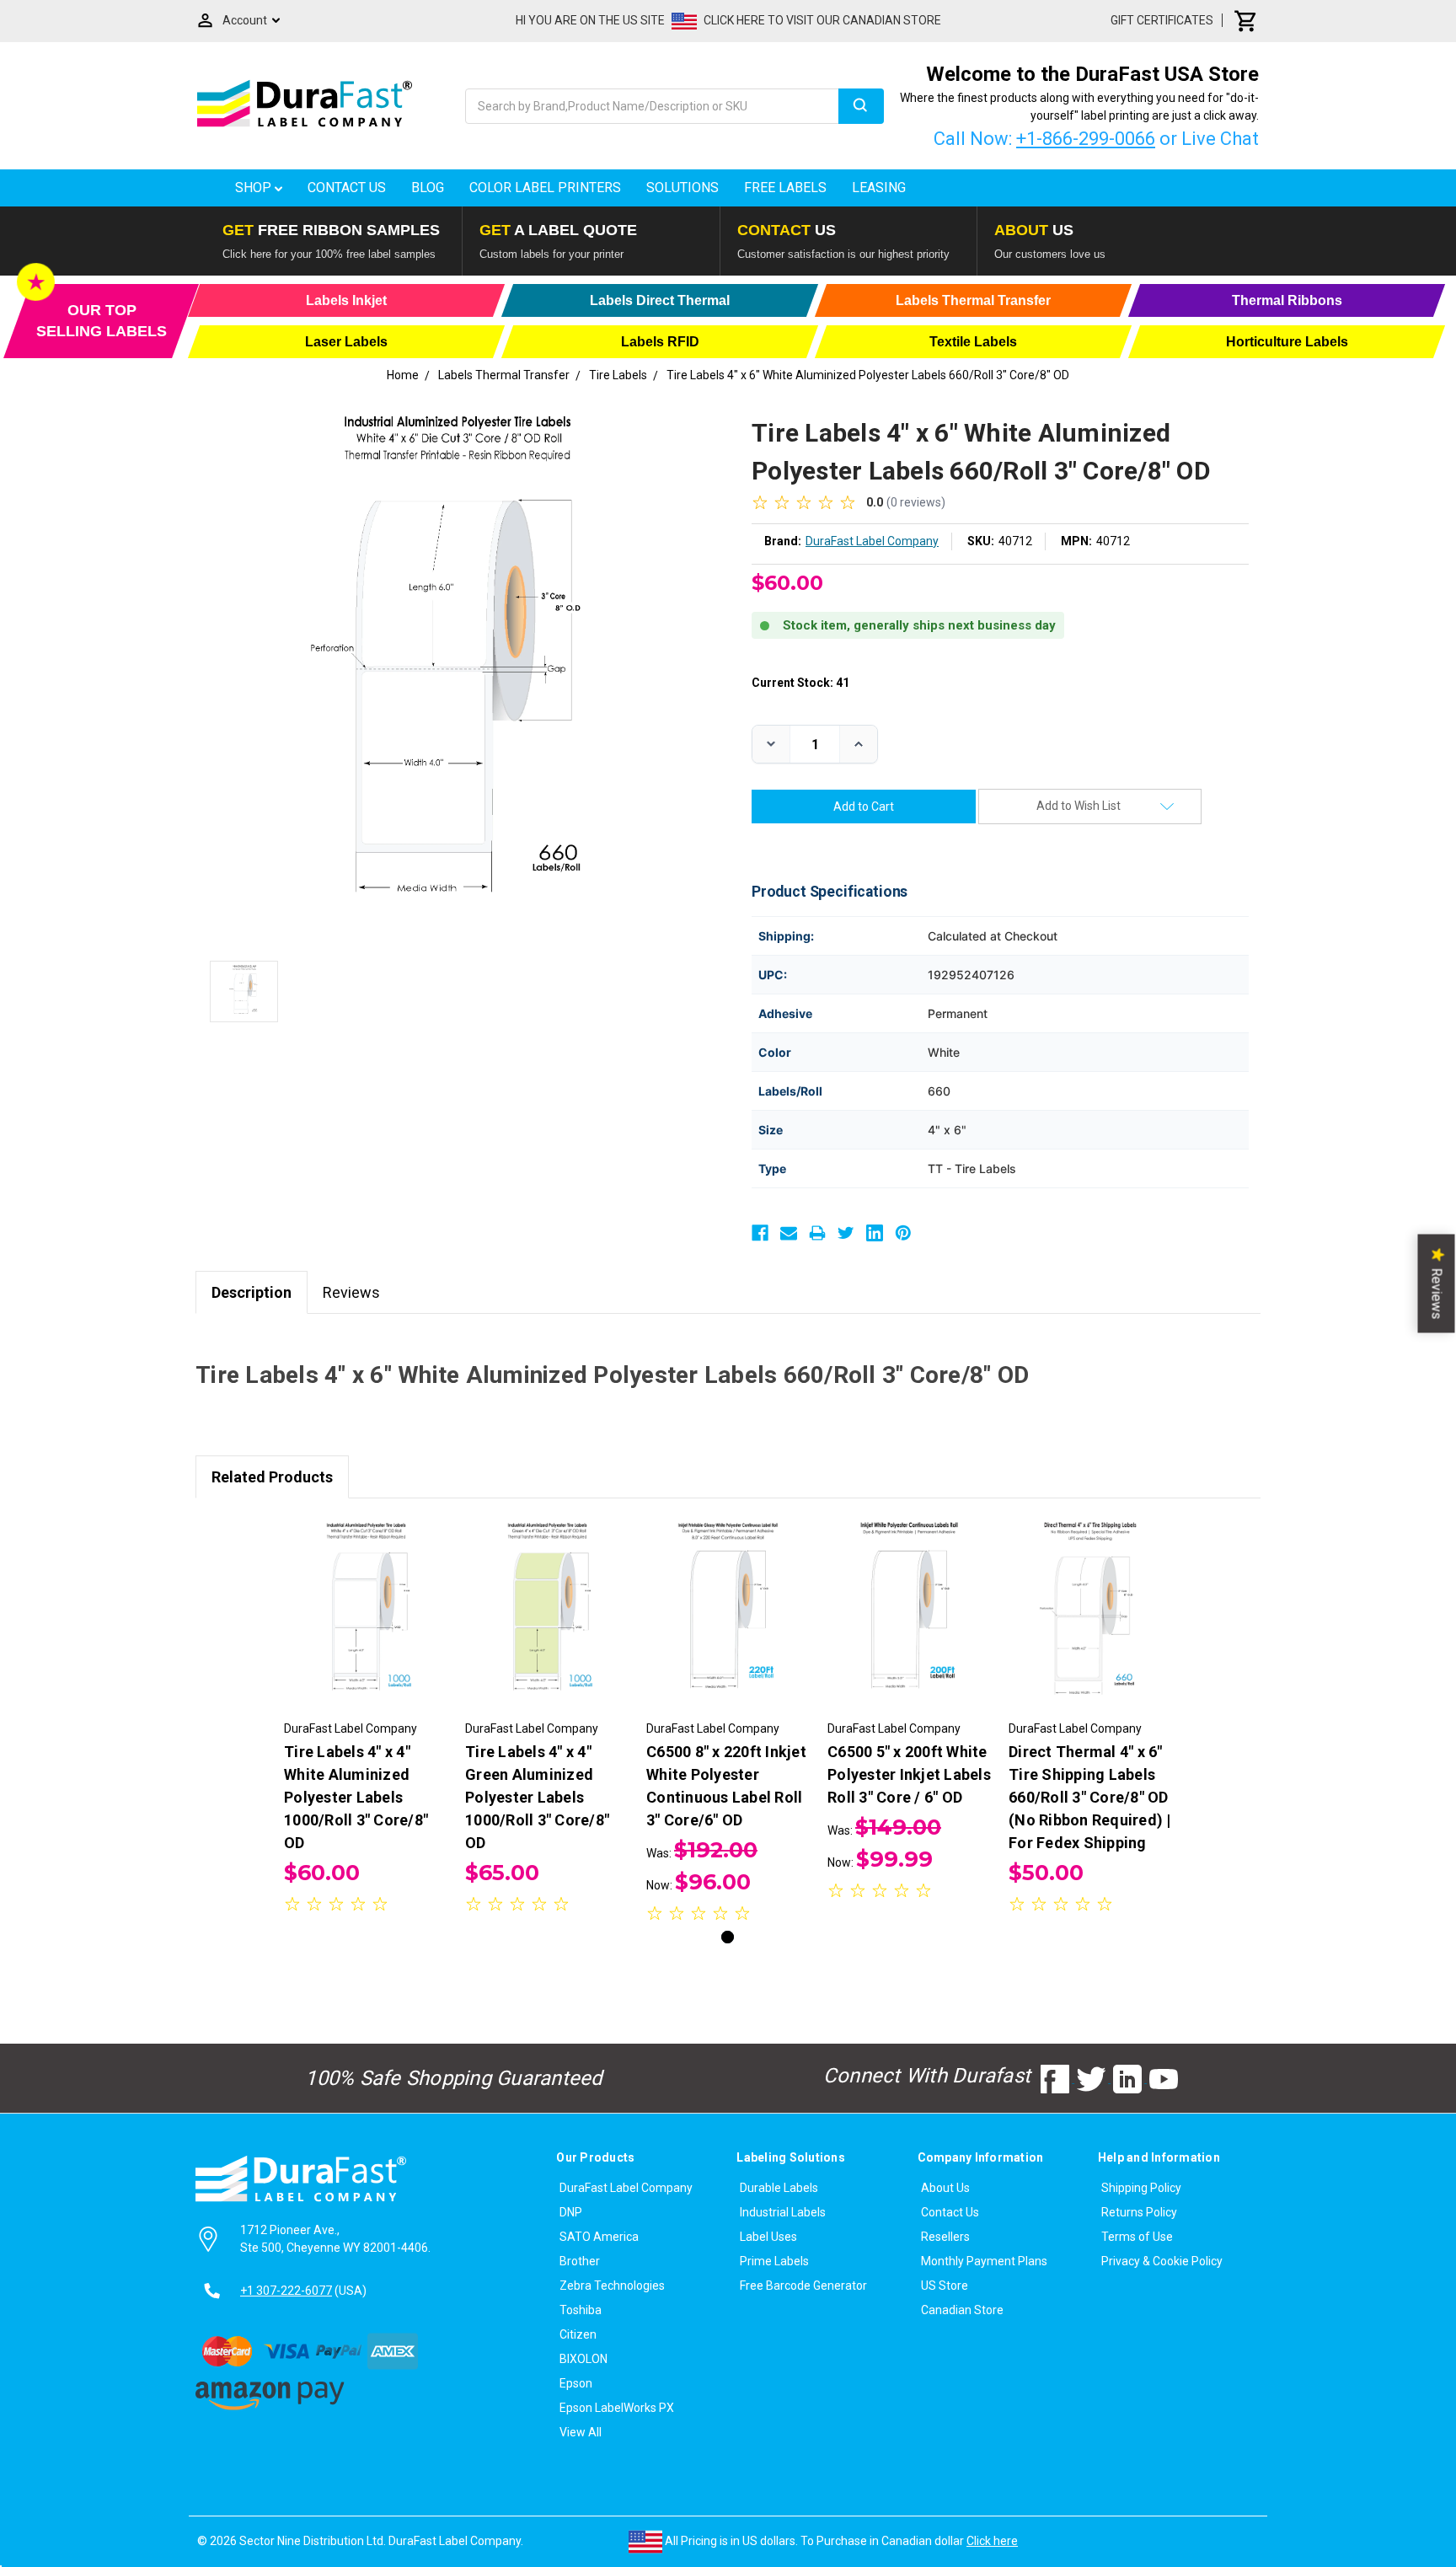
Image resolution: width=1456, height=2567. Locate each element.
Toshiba (581, 2310)
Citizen (578, 2334)
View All (581, 2432)
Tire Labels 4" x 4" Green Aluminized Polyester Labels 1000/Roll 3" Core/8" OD (537, 1797)
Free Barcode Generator (803, 2286)
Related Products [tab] (272, 1477)
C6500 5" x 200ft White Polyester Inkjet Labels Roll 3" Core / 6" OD (909, 1774)
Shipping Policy (1141, 2188)
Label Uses (768, 2237)
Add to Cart (366, 1628)
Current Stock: (800, 683)
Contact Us (347, 188)
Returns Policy (1139, 2212)
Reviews (351, 1292)
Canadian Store (962, 2310)
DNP (571, 2212)
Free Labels (785, 188)
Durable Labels (779, 2188)
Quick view (366, 1599)
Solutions (682, 188)
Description (252, 1292)
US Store (945, 2286)
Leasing (879, 188)
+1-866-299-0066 (1086, 139)
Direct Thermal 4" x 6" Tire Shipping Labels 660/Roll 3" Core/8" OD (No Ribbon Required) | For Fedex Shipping (1090, 1797)
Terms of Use (1137, 2237)
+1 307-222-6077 (286, 2291)
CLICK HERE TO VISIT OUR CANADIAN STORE (822, 20)
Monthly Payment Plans (984, 2261)
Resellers (945, 2237)
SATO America (599, 2237)
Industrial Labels (783, 2212)
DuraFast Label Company (626, 2188)
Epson (576, 2383)
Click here (992, 2541)
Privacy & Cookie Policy (1162, 2261)
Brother (580, 2261)
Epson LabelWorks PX (617, 2408)
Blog (428, 188)
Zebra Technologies (612, 2286)
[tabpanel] (366, 1718)
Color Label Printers (545, 188)
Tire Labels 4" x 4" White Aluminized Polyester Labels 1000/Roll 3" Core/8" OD (356, 1797)
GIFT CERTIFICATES (1162, 20)
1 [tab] (728, 1937)
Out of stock (547, 1628)
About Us (945, 2188)
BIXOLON (583, 2359)
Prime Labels (774, 2261)
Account (245, 20)
